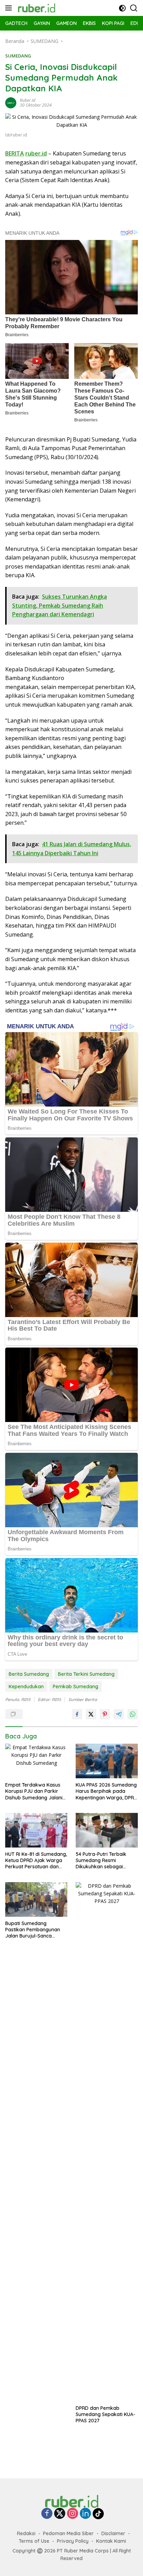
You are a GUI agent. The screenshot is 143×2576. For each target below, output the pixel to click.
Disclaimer (113, 2533)
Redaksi (26, 2533)
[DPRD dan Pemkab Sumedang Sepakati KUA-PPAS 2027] (107, 2142)
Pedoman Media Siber (68, 2533)
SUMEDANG (18, 56)
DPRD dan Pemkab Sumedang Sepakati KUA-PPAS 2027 (106, 2414)
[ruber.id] (52, 8)
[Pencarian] (134, 8)
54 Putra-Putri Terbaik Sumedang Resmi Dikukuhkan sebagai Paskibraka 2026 (101, 1861)
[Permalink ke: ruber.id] (11, 102)
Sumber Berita (83, 1700)
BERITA (15, 153)
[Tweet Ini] (91, 1714)
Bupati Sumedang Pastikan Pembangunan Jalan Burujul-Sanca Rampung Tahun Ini (33, 1930)
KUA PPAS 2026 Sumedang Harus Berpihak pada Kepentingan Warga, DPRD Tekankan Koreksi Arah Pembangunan (107, 1791)
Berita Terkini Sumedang (86, 1674)
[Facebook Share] (77, 1714)
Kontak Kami (111, 2541)
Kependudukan (26, 1687)
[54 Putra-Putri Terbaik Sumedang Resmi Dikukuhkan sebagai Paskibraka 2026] (107, 1830)
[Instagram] (73, 2514)
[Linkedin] (85, 2514)
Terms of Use (34, 2541)
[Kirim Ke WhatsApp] (133, 1714)
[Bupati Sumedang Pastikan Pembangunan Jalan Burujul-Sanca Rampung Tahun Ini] (36, 1899)
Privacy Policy (73, 2541)
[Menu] (10, 8)
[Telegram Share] (119, 1714)
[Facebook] (47, 2514)
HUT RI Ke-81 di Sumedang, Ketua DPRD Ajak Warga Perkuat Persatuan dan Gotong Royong (36, 1861)
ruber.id (28, 100)
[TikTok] (98, 2514)
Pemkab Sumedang (75, 1687)
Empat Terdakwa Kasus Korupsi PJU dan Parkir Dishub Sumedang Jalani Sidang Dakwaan (34, 1791)
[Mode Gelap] (122, 8)
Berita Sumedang (29, 1674)
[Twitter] (60, 2514)
